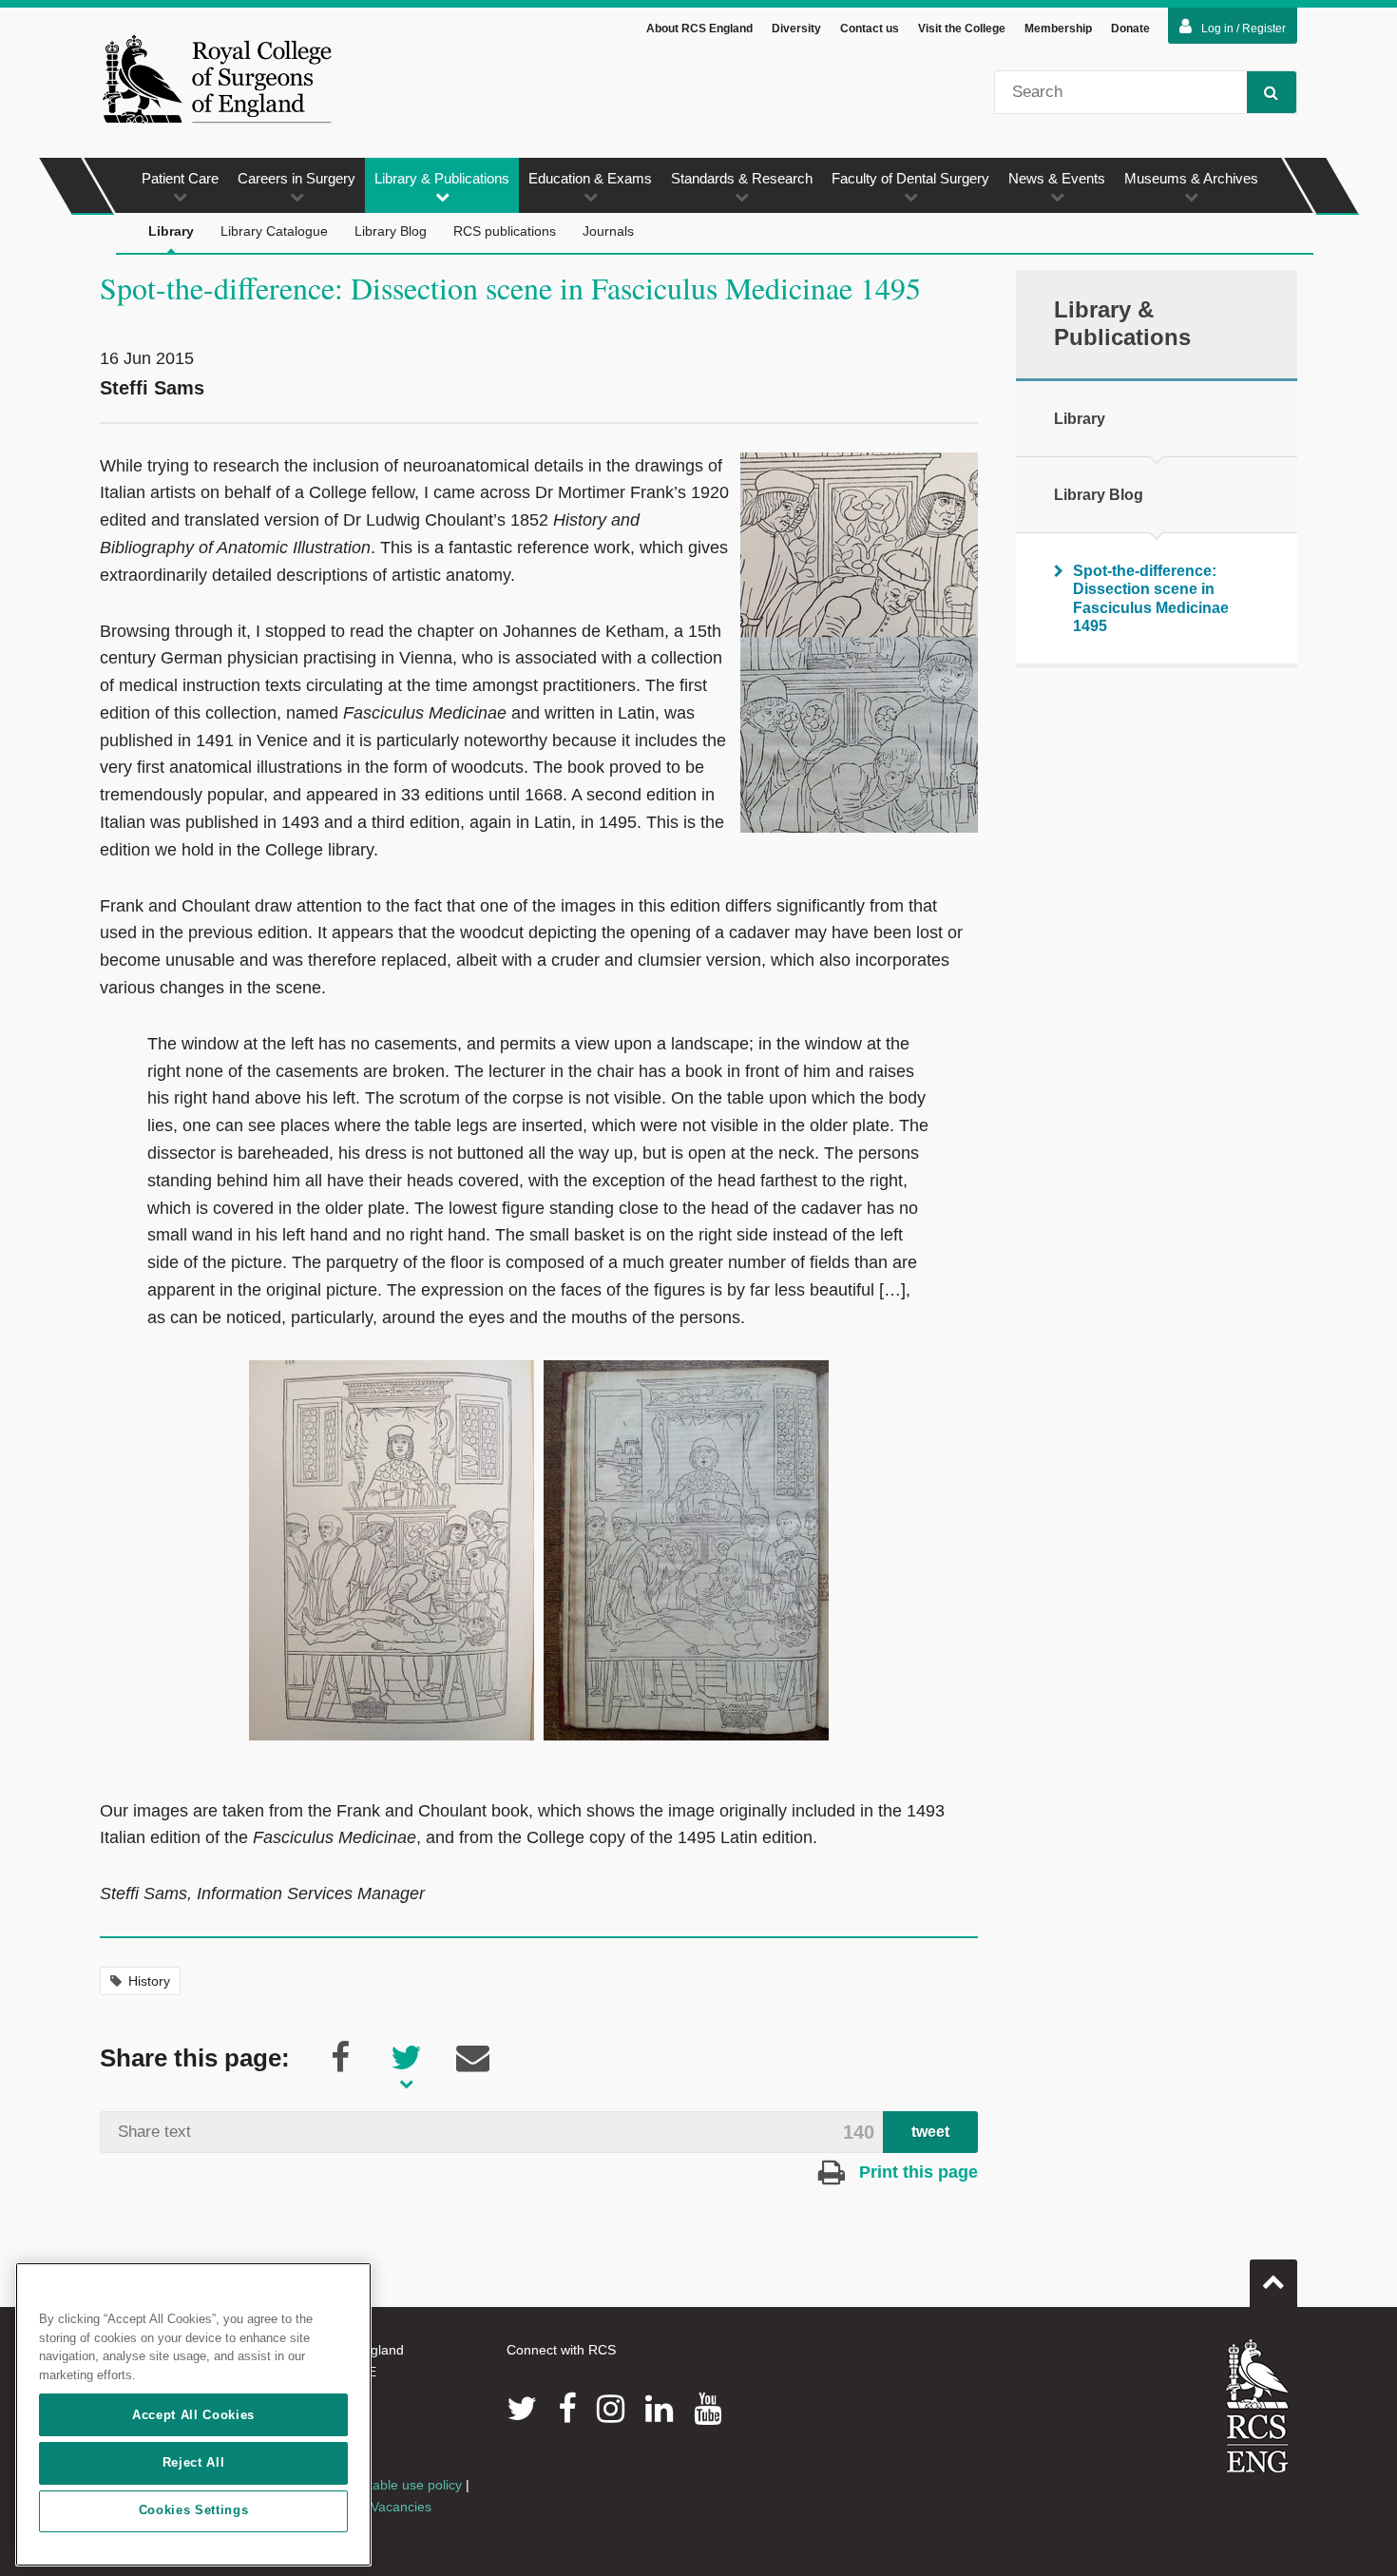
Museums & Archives (1191, 178)
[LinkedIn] (659, 2409)
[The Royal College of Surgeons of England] (217, 79)
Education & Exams (590, 178)
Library (171, 231)
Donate (1130, 29)
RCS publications (505, 231)
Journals (608, 231)
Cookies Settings (194, 2511)
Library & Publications (442, 178)
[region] (193, 2414)
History (149, 1981)
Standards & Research (742, 178)
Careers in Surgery (297, 178)
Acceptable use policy (397, 2485)
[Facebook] (567, 2409)
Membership (1058, 29)
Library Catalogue (274, 231)
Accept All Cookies (193, 2415)
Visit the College (962, 29)
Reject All (194, 2462)
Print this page (916, 2172)
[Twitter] (522, 2409)
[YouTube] (708, 2409)
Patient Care (180, 178)
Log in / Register (1244, 29)
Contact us (870, 29)
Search (1272, 92)
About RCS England (699, 29)
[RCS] (1258, 2406)
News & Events (1057, 178)
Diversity (796, 29)
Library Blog (391, 231)
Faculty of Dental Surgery (910, 178)
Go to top (1273, 2283)
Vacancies (401, 2507)
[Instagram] (611, 2409)
